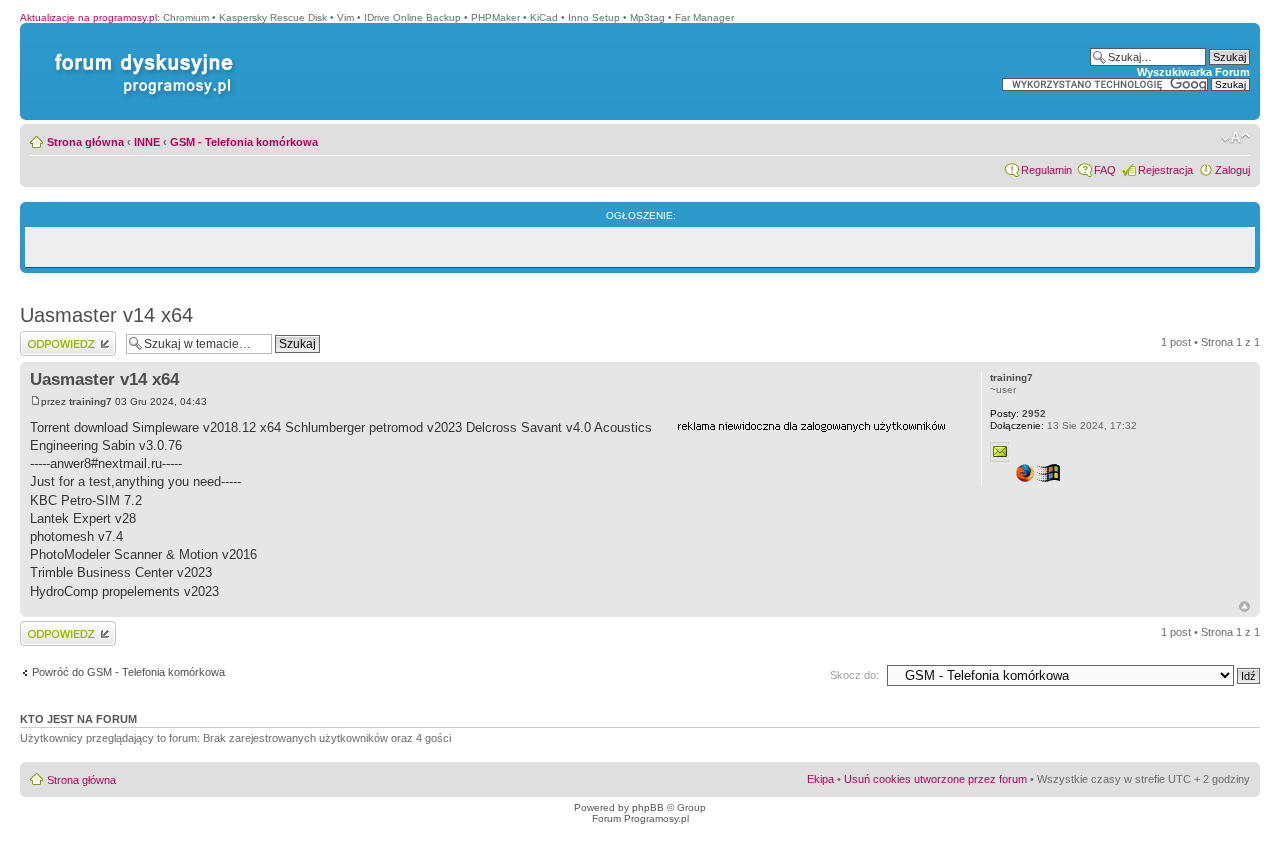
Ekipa (820, 779)
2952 (1018, 413)
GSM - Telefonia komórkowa (244, 142)
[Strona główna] (140, 53)
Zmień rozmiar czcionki (1235, 138)
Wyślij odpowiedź (61, 337)
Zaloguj (1232, 170)
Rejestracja (1165, 170)
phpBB (648, 807)
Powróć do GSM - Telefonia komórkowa (128, 672)
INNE (147, 142)
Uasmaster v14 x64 (106, 315)
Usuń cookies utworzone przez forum (935, 779)
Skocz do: (854, 675)
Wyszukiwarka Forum (1193, 72)
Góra (1244, 606)
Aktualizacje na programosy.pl (88, 17)
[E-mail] (1000, 452)
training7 (90, 401)
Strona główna (85, 142)
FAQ (1105, 170)
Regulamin (1046, 170)
